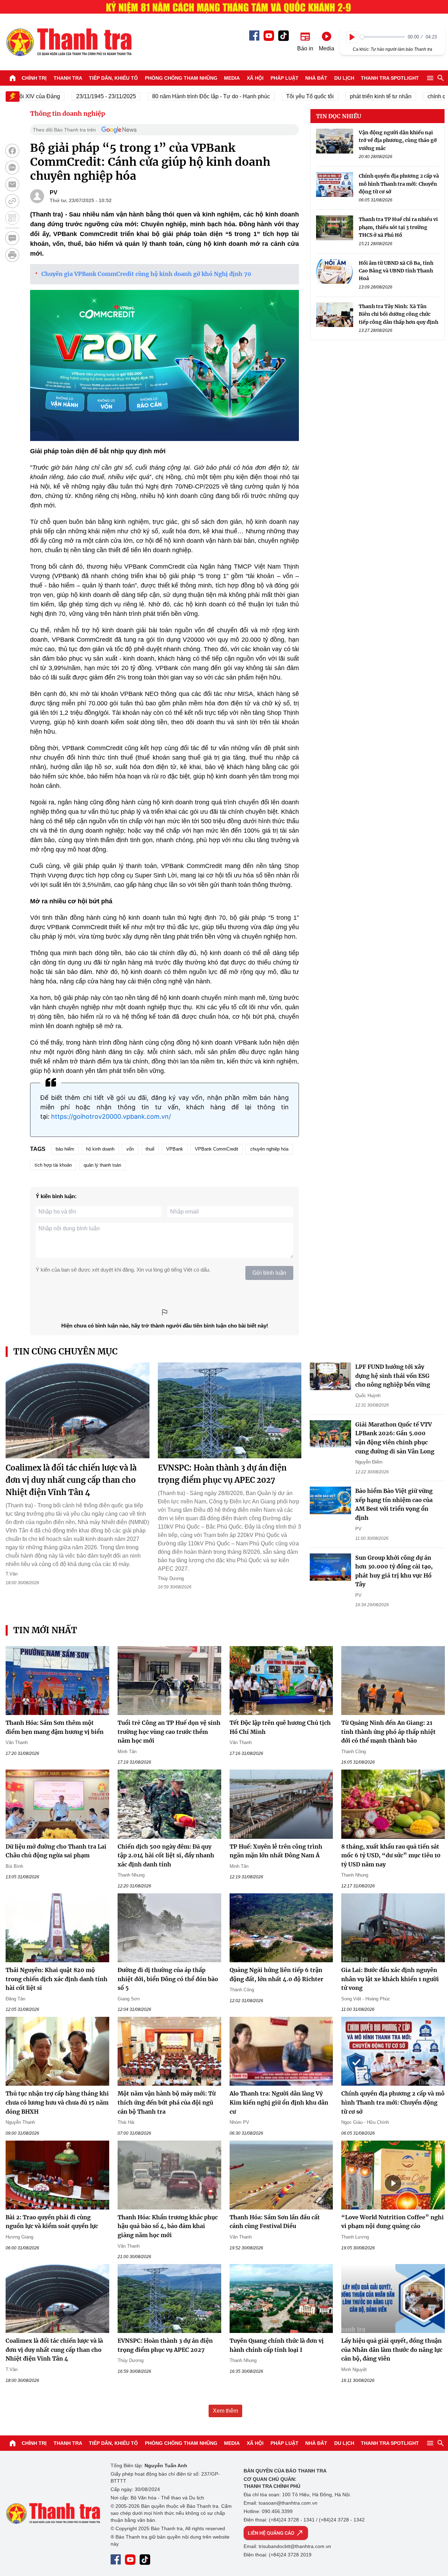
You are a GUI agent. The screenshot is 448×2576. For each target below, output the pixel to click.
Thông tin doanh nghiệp (68, 113)
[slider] (382, 37)
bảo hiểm (65, 1149)
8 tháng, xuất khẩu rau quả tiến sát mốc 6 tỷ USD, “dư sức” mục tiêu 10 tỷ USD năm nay (391, 1855)
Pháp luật (285, 78)
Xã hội (255, 78)
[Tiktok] (283, 36)
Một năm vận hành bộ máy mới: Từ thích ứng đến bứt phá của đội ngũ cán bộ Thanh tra (167, 2102)
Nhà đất (316, 78)
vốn (130, 1149)
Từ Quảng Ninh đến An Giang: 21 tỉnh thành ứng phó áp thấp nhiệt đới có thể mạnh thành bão (388, 1732)
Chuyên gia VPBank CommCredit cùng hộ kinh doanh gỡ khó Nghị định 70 (146, 274)
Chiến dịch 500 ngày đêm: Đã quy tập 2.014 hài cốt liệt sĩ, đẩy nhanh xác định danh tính (166, 1855)
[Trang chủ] (13, 78)
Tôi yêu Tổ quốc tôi (276, 96)
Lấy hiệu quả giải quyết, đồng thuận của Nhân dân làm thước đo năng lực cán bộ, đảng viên (392, 2350)
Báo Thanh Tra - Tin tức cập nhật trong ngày (69, 42)
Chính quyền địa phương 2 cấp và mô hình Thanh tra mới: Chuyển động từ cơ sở (399, 184)
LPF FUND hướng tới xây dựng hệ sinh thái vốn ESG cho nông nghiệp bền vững (393, 1376)
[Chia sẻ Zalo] (12, 168)
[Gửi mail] (12, 184)
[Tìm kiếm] (441, 78)
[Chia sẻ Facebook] (12, 151)
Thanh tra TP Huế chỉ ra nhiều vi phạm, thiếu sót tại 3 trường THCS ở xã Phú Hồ (398, 227)
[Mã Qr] (12, 218)
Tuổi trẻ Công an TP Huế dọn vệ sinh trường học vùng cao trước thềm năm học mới (169, 1732)
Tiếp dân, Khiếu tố (113, 78)
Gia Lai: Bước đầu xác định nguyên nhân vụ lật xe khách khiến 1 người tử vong (390, 1979)
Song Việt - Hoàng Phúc (366, 1999)
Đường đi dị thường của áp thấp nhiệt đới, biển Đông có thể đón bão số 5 (168, 1979)
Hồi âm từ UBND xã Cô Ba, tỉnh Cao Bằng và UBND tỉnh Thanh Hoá (396, 271)
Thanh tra (68, 78)
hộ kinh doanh (100, 1149)
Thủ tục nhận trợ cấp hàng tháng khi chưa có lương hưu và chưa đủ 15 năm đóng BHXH (57, 2102)
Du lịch (344, 78)
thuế (150, 1149)
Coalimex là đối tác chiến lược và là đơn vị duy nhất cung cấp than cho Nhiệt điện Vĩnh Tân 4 (71, 1480)
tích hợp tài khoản (53, 1165)
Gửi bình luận (269, 1273)
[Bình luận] (12, 238)
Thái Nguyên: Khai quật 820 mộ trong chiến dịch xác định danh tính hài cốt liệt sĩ (57, 1979)
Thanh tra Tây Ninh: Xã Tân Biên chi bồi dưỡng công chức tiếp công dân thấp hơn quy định (398, 314)
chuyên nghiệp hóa (269, 1149)
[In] (12, 255)
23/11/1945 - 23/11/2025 (72, 96)
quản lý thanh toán (102, 1165)
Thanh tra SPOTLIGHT (390, 78)
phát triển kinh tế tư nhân (347, 96)
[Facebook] (254, 35)
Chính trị (34, 78)
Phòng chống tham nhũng (181, 78)
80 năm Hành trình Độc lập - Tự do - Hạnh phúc (177, 96)
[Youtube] (269, 36)
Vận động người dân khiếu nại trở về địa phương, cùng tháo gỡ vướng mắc (398, 140)
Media (232, 78)
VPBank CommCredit (217, 1149)
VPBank (175, 1149)
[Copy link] (12, 201)
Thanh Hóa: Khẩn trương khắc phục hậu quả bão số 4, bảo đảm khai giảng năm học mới (168, 2226)
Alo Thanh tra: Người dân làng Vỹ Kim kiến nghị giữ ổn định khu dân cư (279, 2102)
